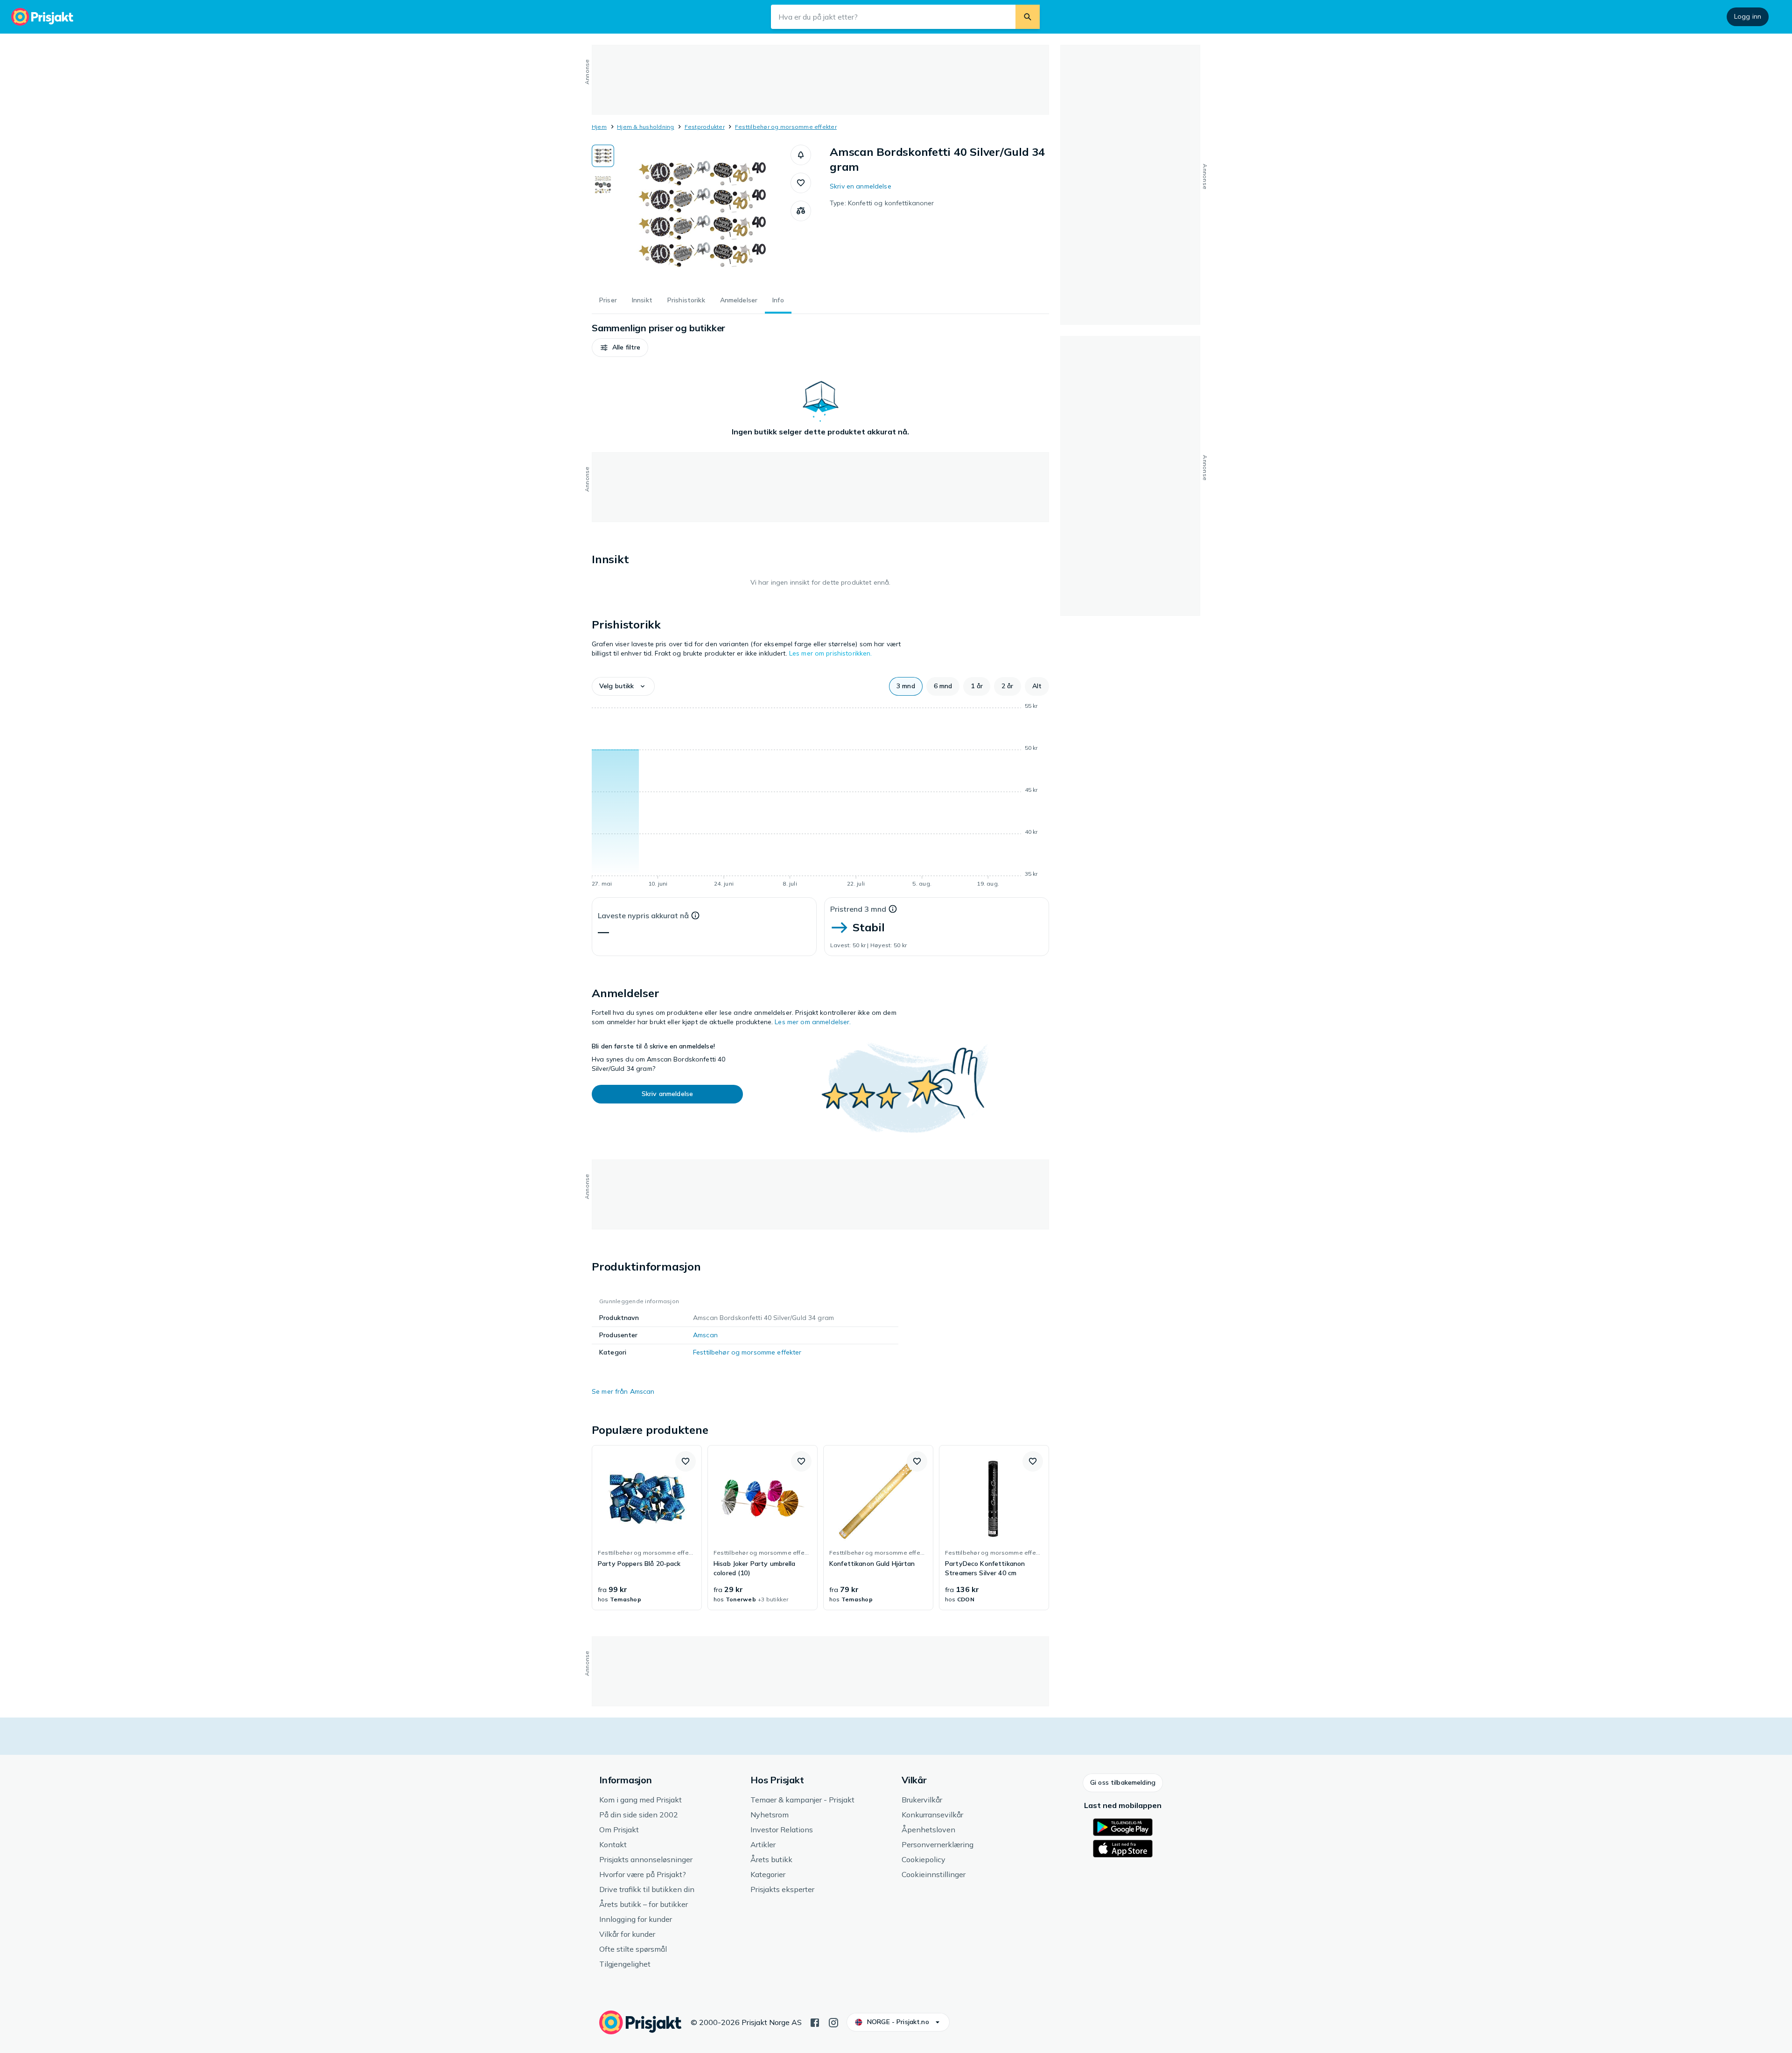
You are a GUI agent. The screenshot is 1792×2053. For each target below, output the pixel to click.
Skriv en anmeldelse (861, 186)
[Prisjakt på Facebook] (815, 2022)
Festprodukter (705, 127)
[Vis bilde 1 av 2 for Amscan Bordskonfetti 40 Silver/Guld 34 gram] (603, 156)
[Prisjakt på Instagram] (833, 2022)
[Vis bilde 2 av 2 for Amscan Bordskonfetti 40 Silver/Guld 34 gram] (603, 185)
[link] (647, 1528)
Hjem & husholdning (645, 127)
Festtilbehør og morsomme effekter (786, 127)
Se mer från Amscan (623, 1391)
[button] (801, 155)
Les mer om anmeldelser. (813, 1022)
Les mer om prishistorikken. (831, 653)
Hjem (599, 127)
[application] (820, 796)
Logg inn (1748, 16)
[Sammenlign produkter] (801, 211)
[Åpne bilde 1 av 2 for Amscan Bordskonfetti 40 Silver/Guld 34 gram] (702, 215)
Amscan (705, 1335)
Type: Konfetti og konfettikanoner (882, 203)
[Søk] (1028, 17)
